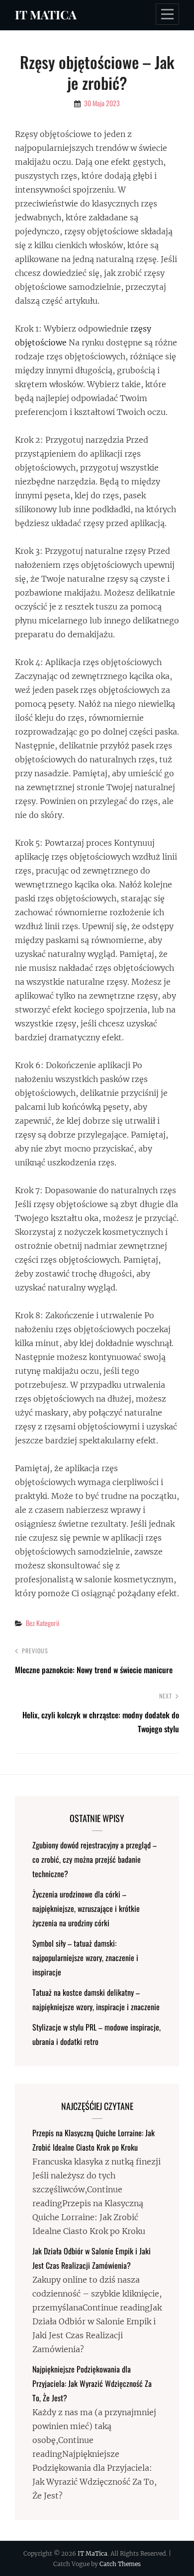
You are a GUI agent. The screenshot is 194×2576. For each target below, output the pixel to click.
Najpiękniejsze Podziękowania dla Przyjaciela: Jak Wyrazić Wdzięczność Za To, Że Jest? (92, 2383)
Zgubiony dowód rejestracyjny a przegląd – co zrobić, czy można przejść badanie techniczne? (95, 1859)
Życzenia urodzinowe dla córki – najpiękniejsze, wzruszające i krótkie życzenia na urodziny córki (86, 1908)
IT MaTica (46, 14)
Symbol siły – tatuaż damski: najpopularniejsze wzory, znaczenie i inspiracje (85, 1958)
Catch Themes (120, 2564)
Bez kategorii (43, 1623)
